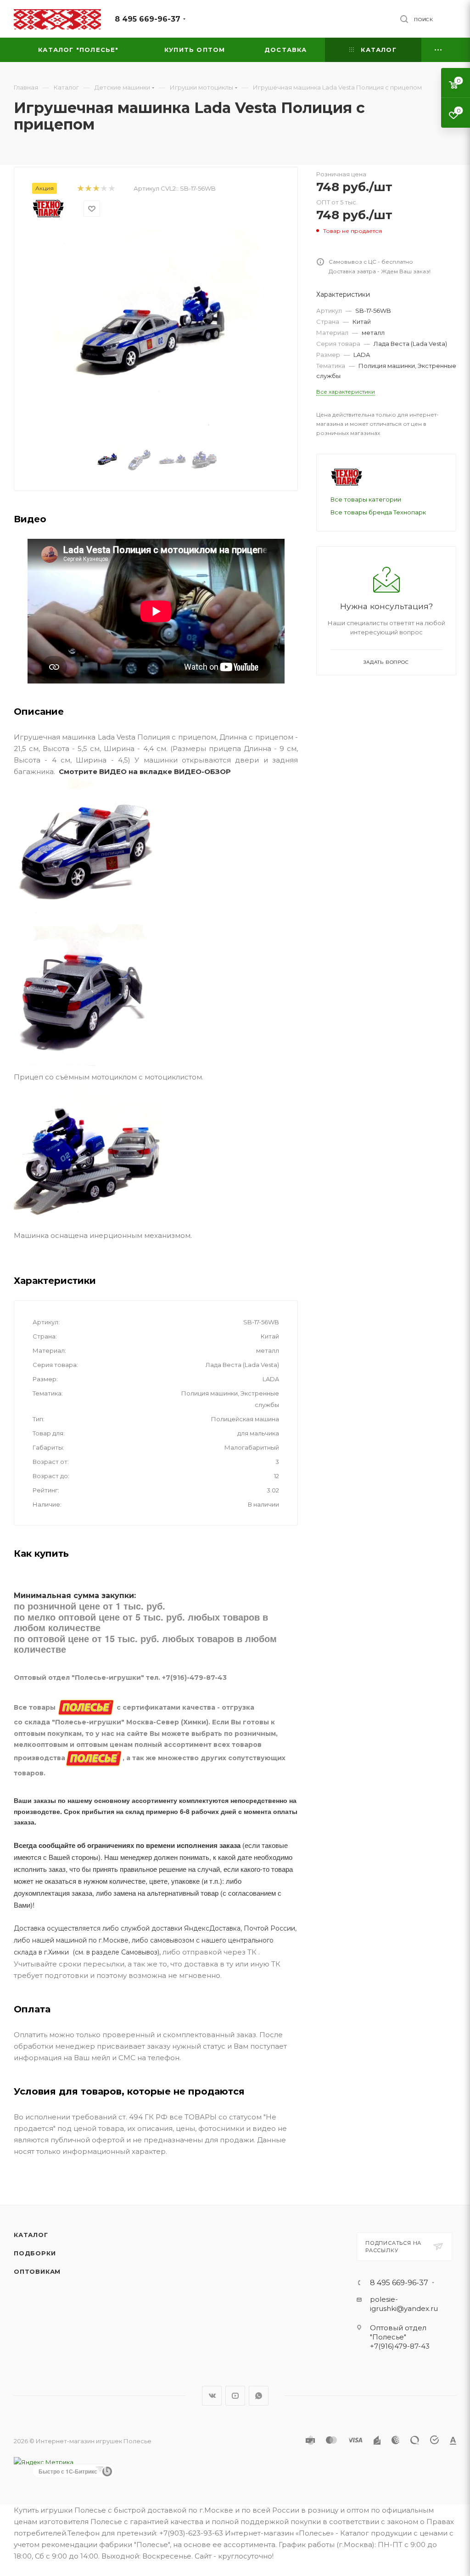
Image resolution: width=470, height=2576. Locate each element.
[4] (104, 189)
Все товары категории (366, 499)
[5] (111, 189)
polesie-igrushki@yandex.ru (404, 2304)
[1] (80, 189)
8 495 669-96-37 (148, 19)
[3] (96, 189)
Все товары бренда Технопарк (378, 512)
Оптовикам (37, 2271)
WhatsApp (259, 2396)
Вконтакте (212, 2396)
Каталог (31, 2235)
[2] (88, 189)
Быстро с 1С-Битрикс (68, 2471)
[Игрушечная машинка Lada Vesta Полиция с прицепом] (156, 333)
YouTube (235, 2396)
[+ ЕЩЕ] (439, 50)
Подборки (35, 2253)
